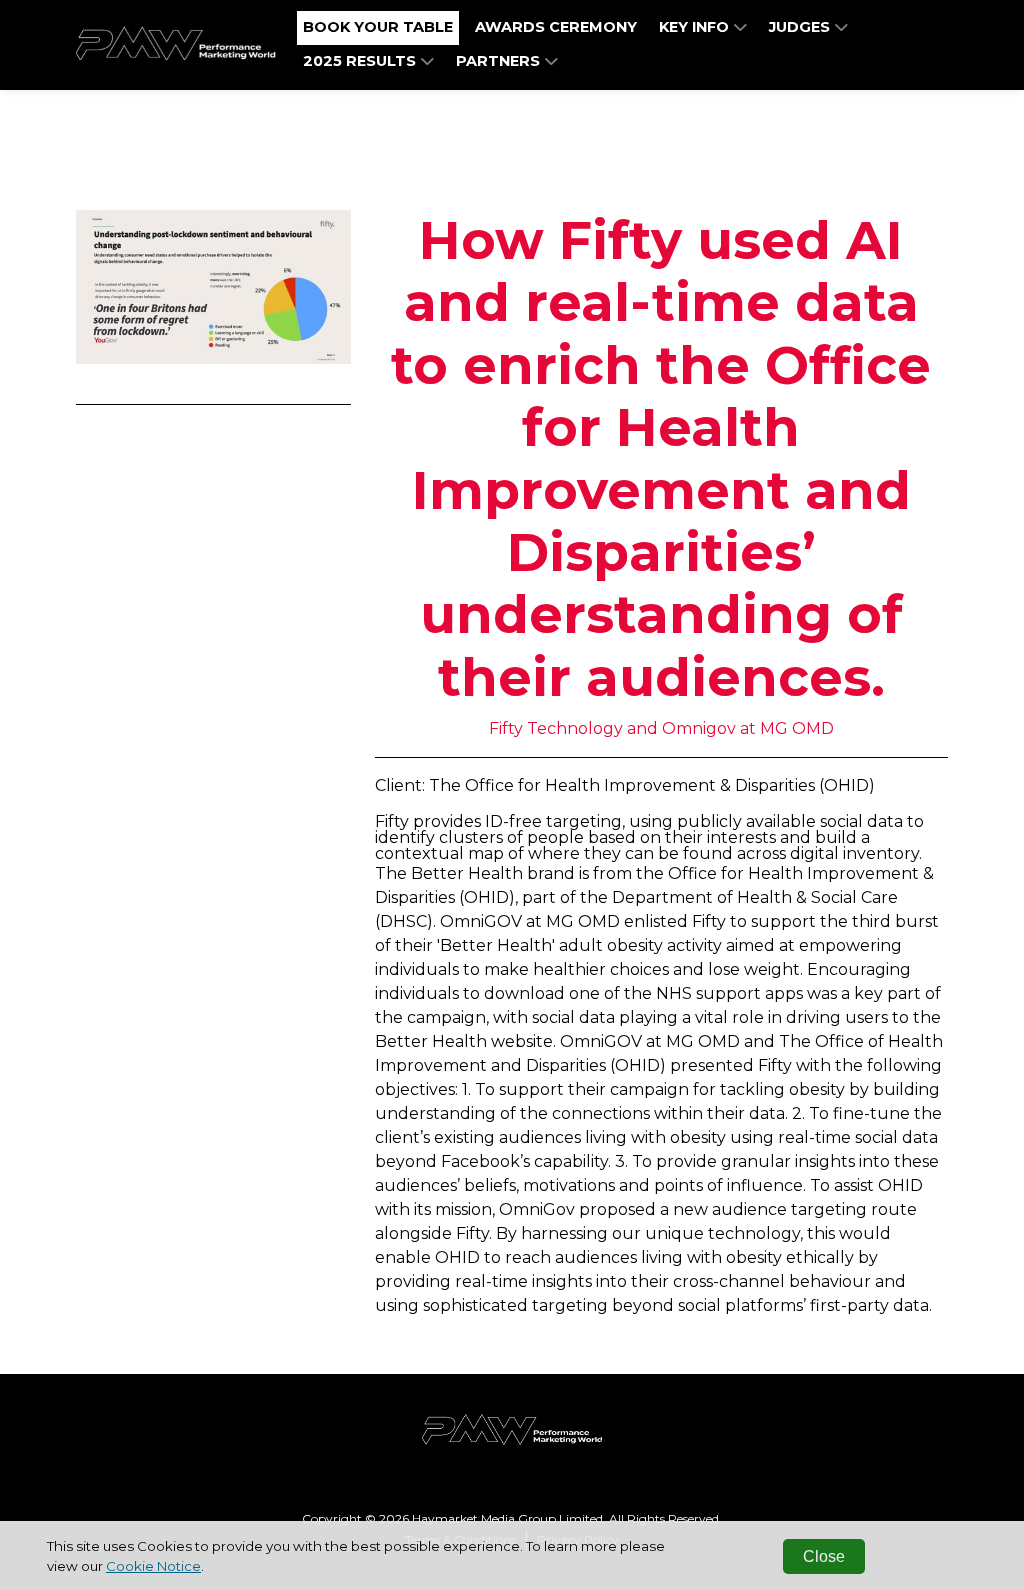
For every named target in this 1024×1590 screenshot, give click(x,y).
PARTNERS (500, 61)
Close (824, 1556)
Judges (801, 27)
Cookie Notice (153, 1566)
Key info (696, 27)
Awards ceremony (556, 27)
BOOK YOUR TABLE (378, 27)
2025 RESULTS (361, 61)
